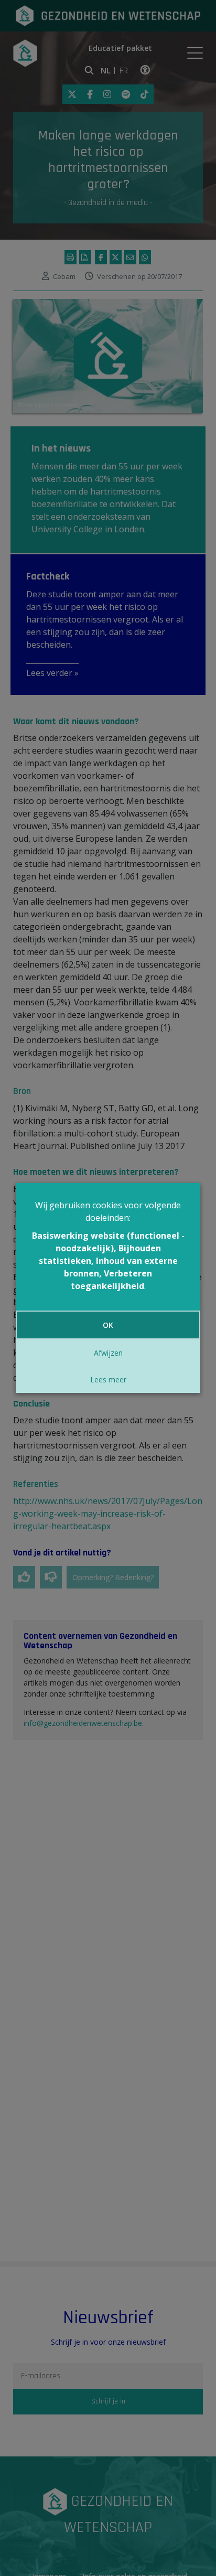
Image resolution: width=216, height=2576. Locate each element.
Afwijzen (108, 1353)
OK (108, 1325)
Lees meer (108, 1380)
